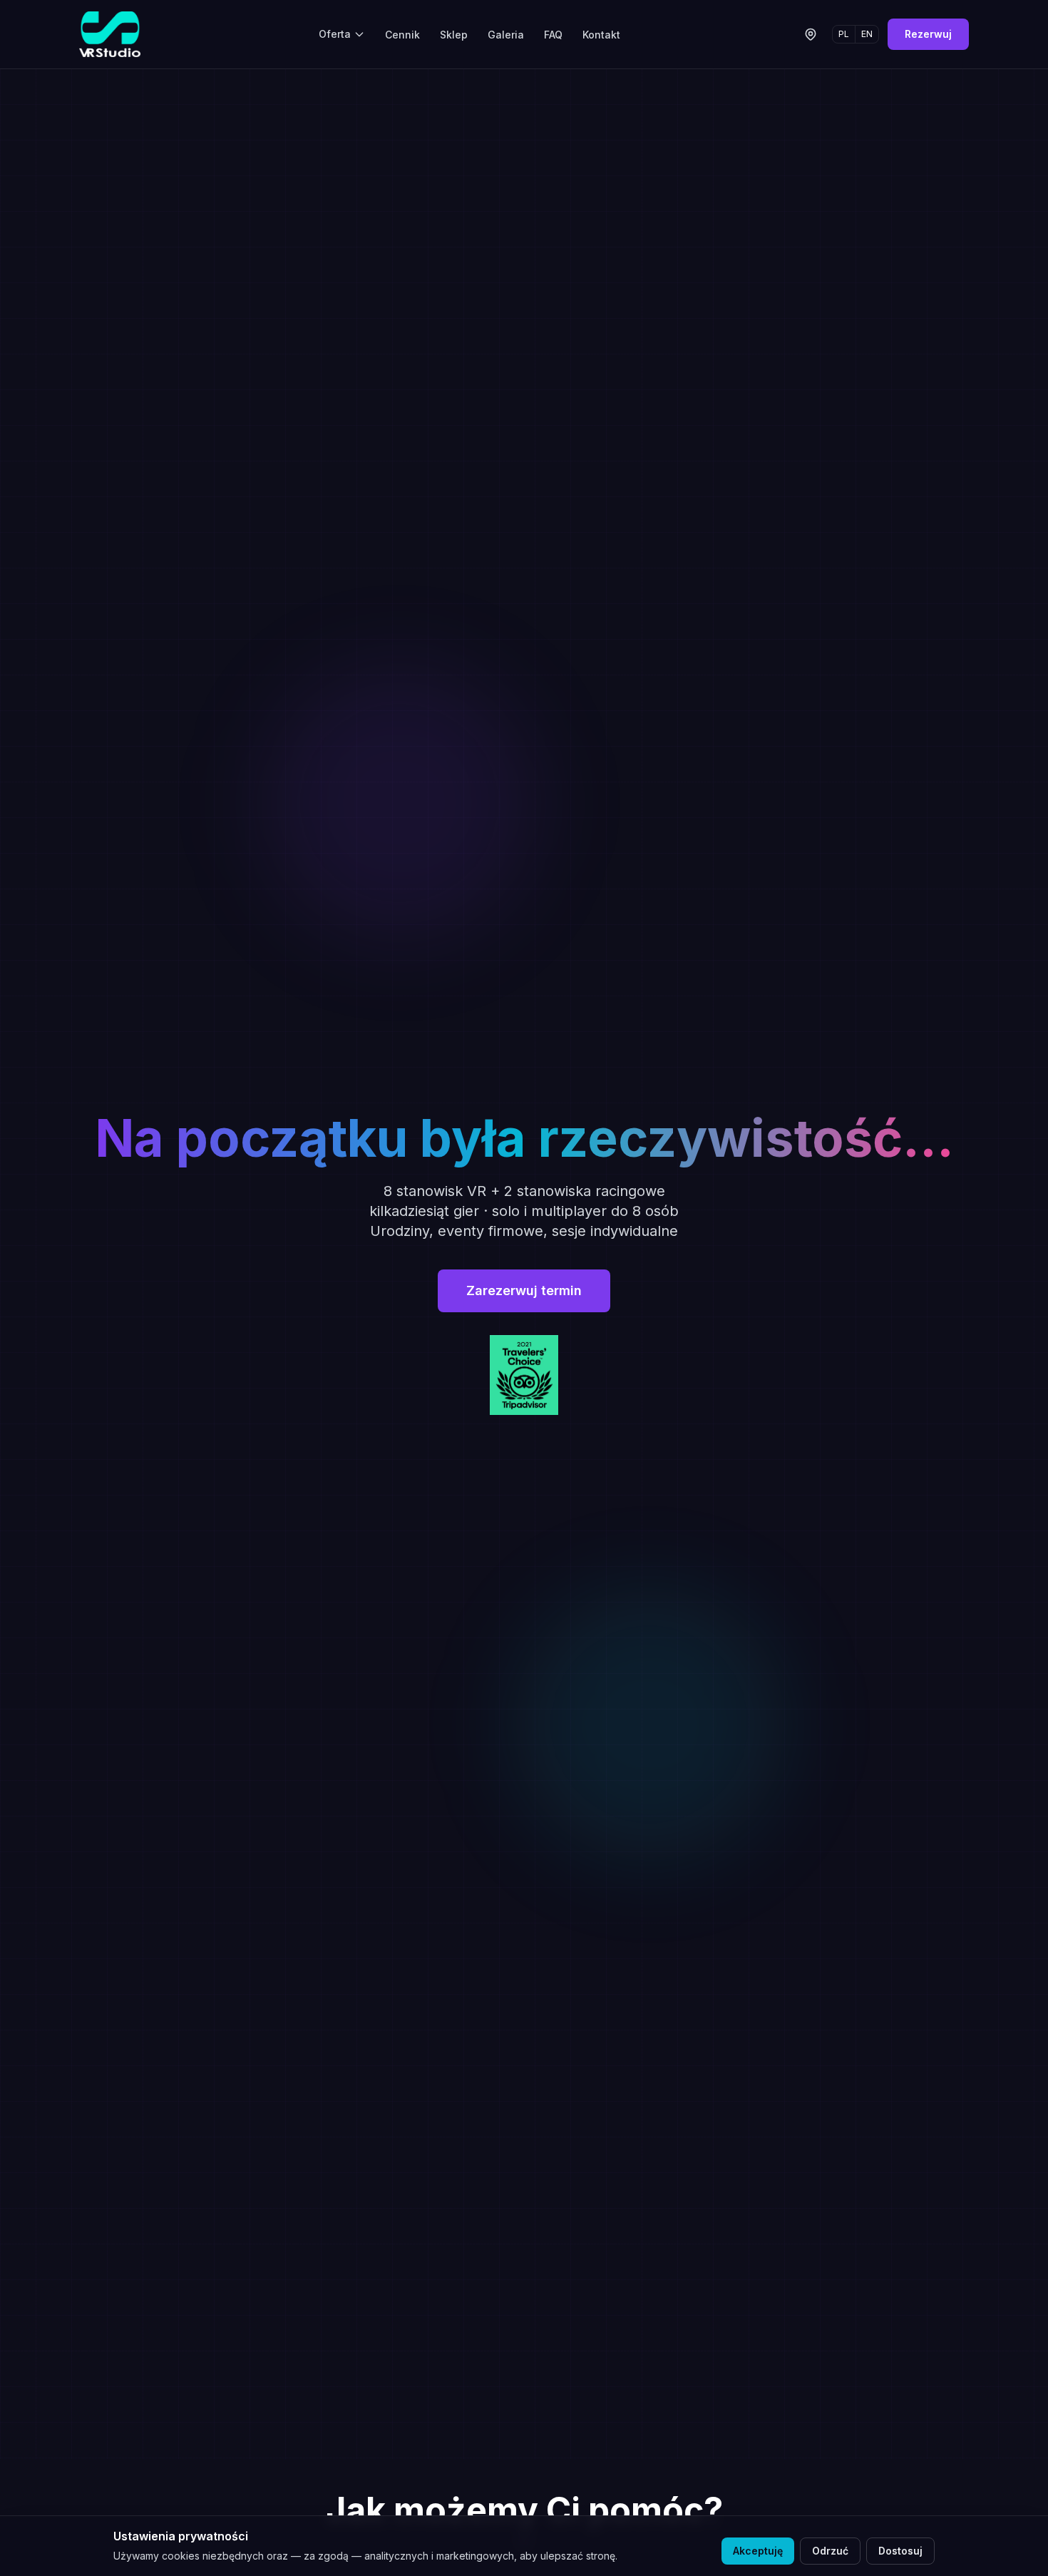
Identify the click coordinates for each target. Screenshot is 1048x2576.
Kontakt (601, 35)
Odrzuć (830, 2551)
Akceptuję (758, 2551)
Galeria (506, 35)
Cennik (402, 35)
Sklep (454, 35)
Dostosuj (900, 2551)
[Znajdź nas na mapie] (811, 34)
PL (844, 34)
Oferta (335, 34)
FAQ (553, 35)
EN (867, 34)
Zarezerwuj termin (524, 1290)
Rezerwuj (928, 34)
